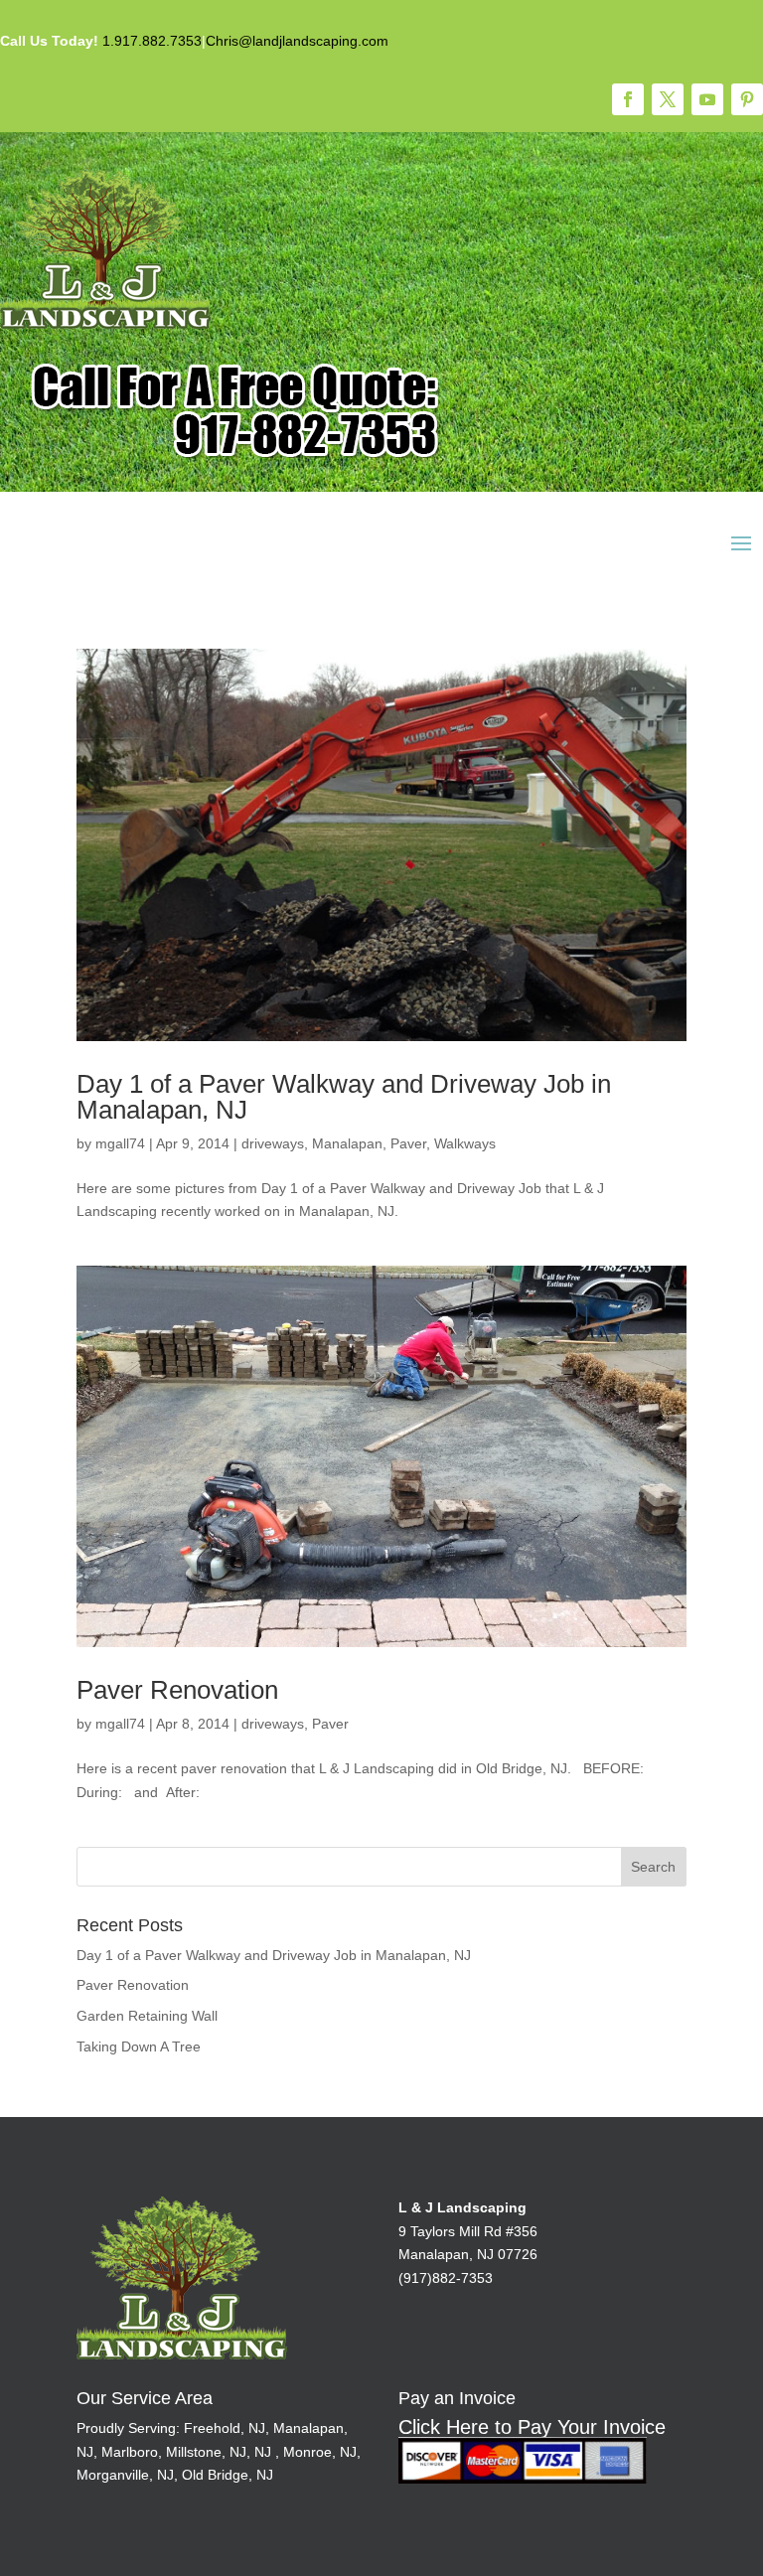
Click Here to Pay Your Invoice (532, 2427)
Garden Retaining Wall (147, 2016)
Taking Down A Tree (139, 2046)
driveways (273, 1143)
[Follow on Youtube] (707, 99)
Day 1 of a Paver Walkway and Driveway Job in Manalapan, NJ (344, 1097)
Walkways (465, 1143)
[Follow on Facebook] (628, 99)
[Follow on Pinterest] (747, 99)
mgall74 (120, 1143)
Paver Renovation (177, 1690)
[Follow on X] (668, 99)
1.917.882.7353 (152, 41)
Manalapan (347, 1143)
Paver (408, 1143)
